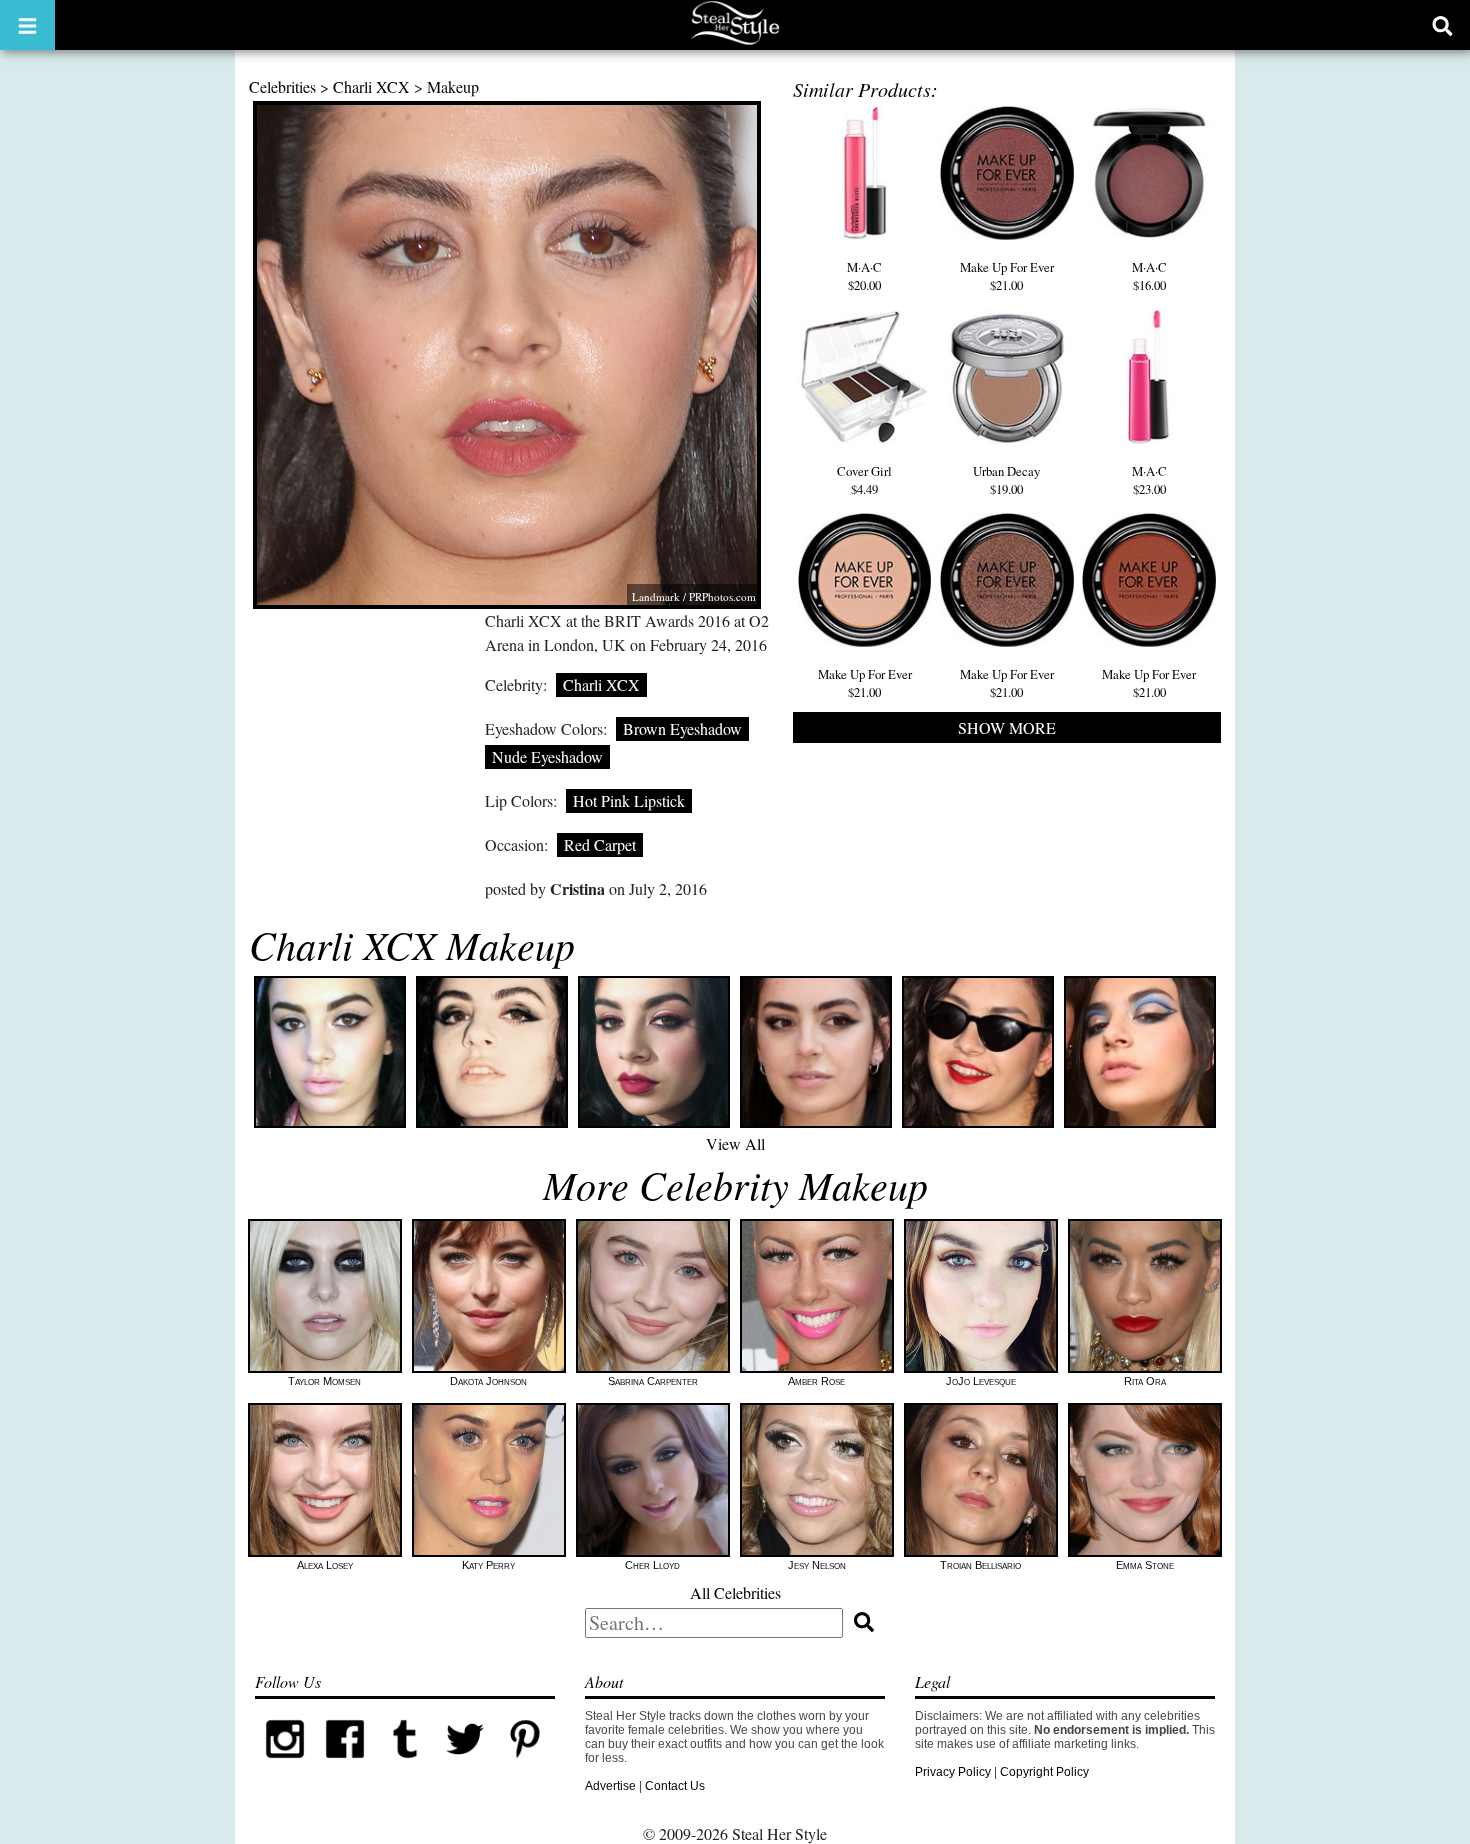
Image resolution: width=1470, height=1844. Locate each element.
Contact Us (675, 1786)
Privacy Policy (953, 1772)
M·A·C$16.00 (1149, 276)
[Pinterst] (525, 1765)
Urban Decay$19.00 (1006, 480)
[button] (27, 25)
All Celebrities (735, 1592)
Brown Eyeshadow (682, 728)
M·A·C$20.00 (864, 276)
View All (735, 1143)
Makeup (453, 86)
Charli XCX (371, 86)
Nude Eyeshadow (547, 756)
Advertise (610, 1786)
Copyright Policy (1044, 1772)
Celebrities (282, 86)
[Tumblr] (405, 1765)
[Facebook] (345, 1765)
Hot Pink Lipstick (629, 800)
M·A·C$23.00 (1149, 480)
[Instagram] (285, 1765)
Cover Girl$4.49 (864, 480)
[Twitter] (465, 1765)
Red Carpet (600, 844)
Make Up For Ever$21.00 (1007, 276)
